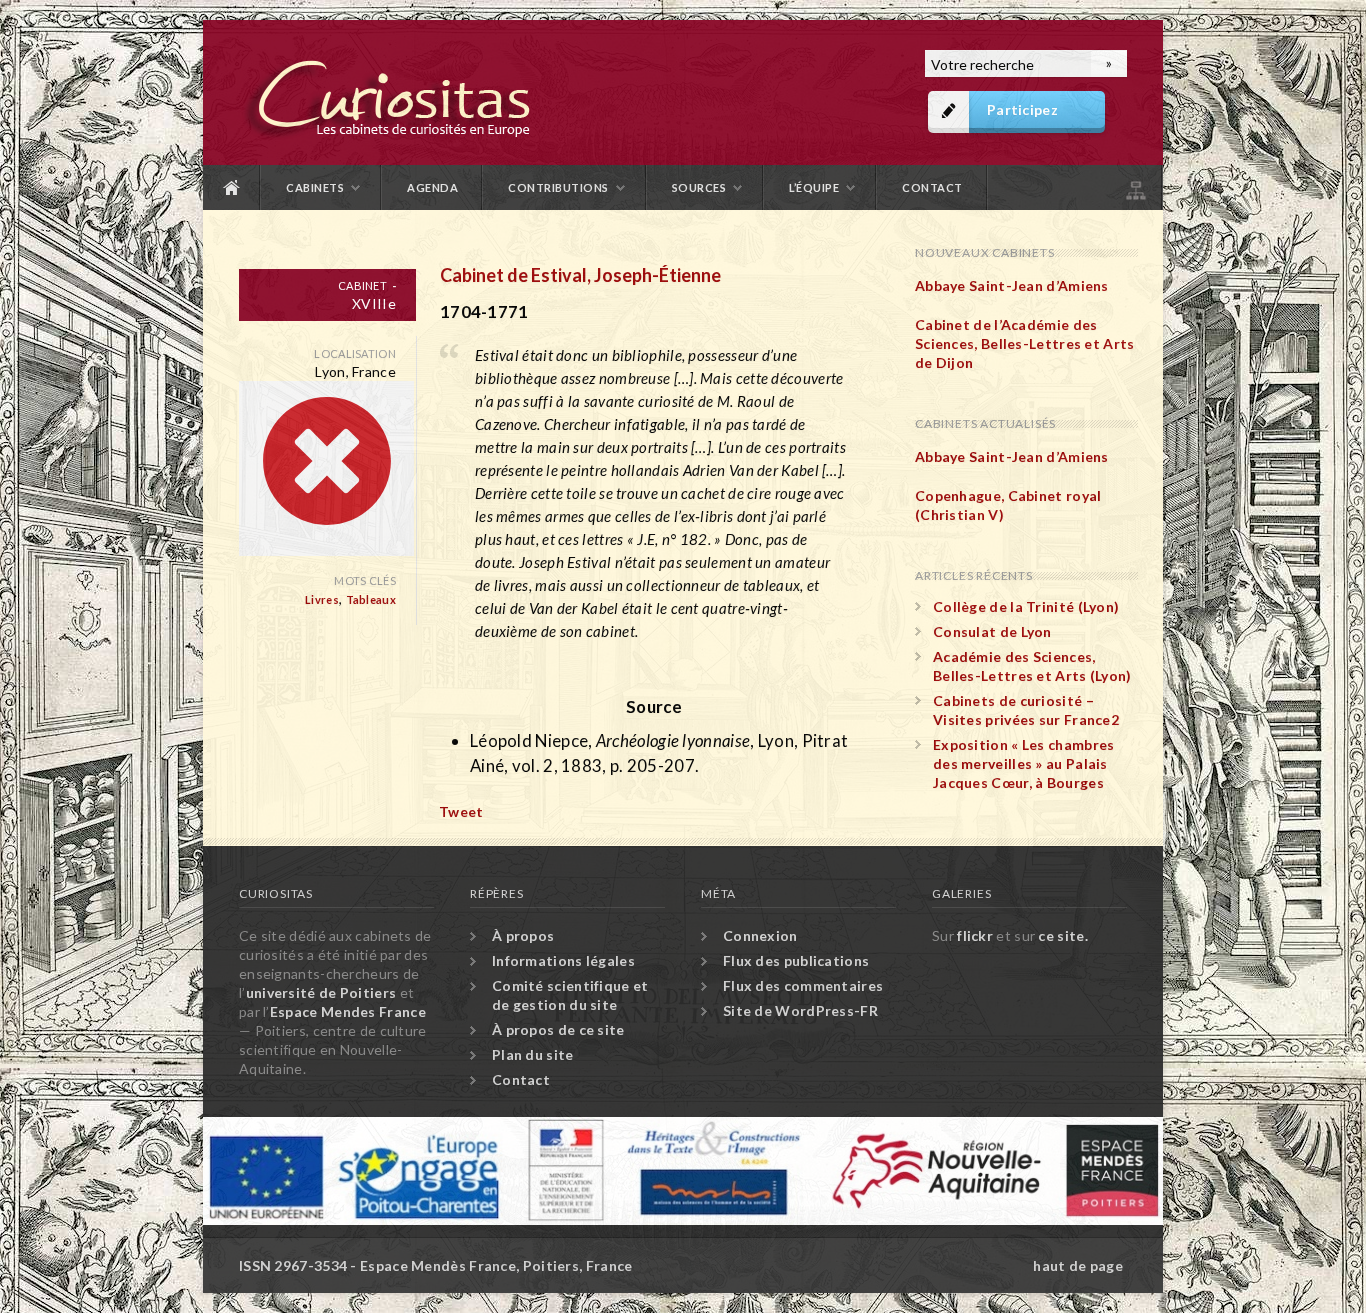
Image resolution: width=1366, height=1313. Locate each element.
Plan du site (1134, 187)
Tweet (461, 811)
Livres (322, 599)
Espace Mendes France (348, 1011)
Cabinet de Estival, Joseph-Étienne (580, 275)
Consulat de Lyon (992, 631)
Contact (932, 187)
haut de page (1078, 1265)
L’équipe (814, 187)
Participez (1022, 109)
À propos (523, 935)
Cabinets (315, 187)
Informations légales (563, 960)
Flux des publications (796, 960)
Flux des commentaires (803, 985)
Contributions (558, 187)
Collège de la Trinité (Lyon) (1026, 606)
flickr (975, 935)
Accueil (232, 187)
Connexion (760, 935)
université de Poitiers (321, 992)
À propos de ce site (558, 1029)
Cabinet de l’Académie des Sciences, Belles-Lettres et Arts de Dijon (1025, 343)
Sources (699, 187)
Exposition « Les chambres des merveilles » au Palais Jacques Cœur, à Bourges (1024, 763)
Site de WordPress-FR (800, 1010)
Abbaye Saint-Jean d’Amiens (1012, 285)
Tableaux (371, 599)
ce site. (1062, 935)
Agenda (432, 187)
